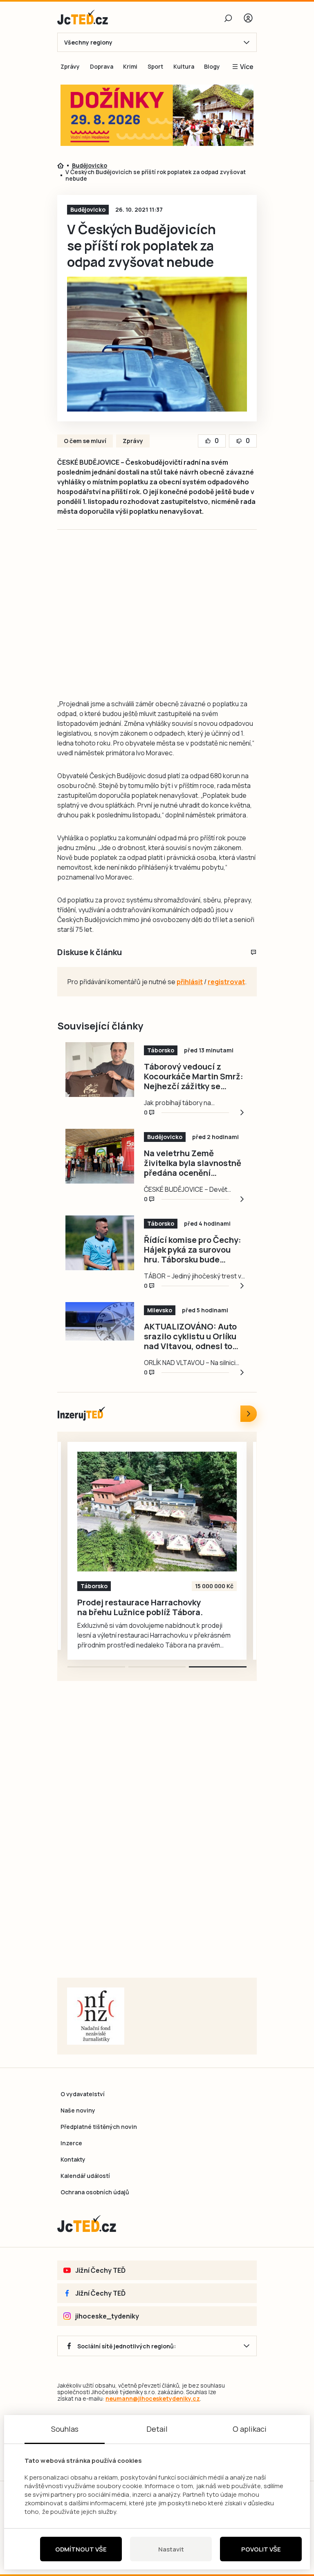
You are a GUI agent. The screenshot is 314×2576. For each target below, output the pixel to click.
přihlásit (190, 982)
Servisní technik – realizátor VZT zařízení (122, 1607)
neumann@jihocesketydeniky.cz (153, 2398)
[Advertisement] (187, 623)
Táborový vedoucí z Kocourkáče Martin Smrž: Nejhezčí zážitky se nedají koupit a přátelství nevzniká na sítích (194, 1077)
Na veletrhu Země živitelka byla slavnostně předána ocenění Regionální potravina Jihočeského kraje (193, 1163)
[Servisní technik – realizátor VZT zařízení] (157, 1512)
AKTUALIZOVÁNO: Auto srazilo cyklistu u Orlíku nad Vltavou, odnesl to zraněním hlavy (190, 1336)
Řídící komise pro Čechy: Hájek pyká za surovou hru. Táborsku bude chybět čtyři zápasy (193, 1250)
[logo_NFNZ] (96, 2016)
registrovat (226, 982)
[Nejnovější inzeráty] (249, 1414)
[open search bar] (228, 18)
